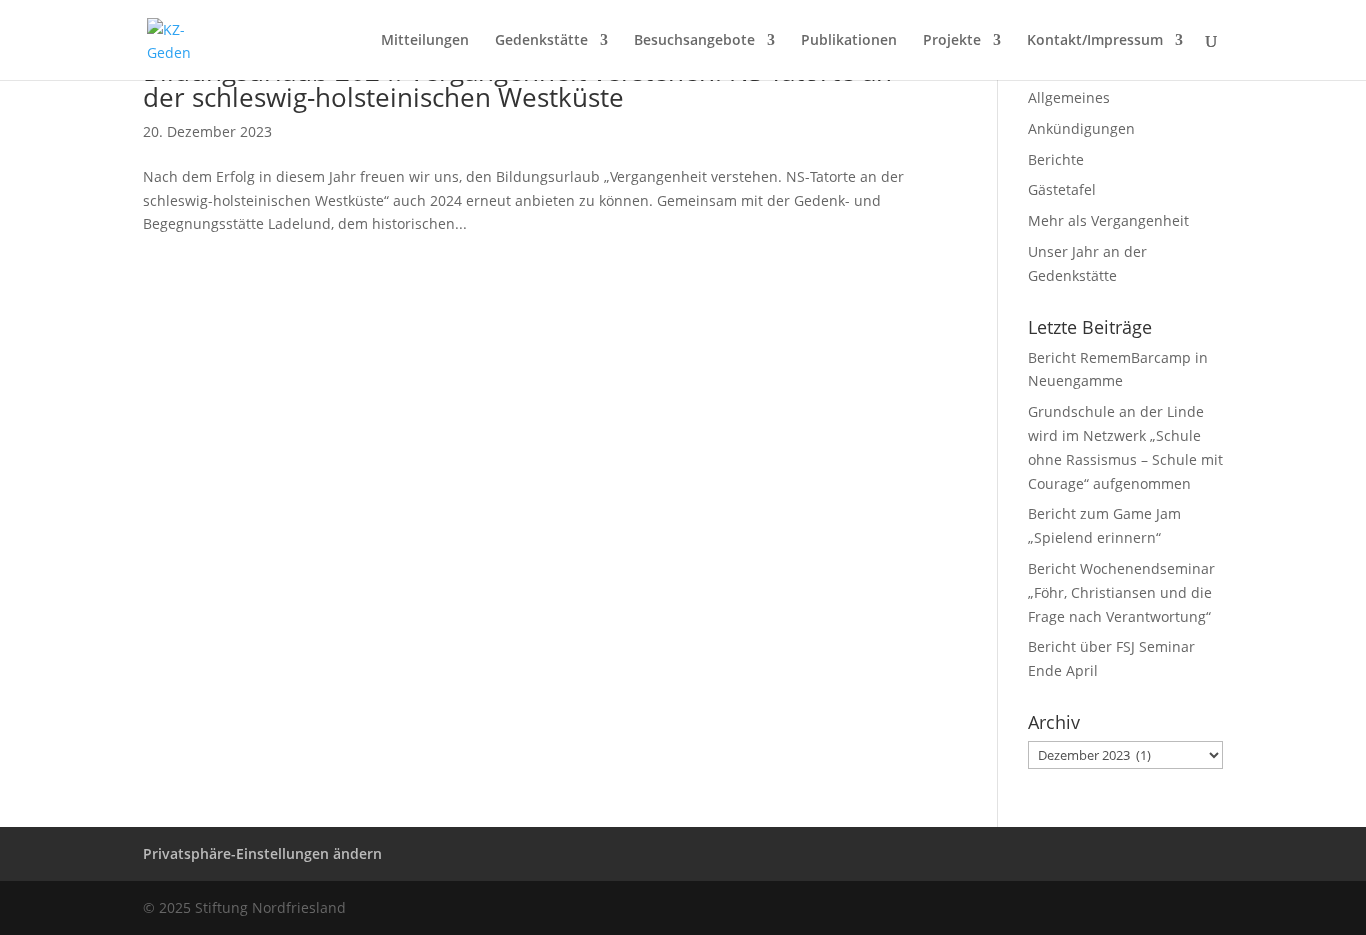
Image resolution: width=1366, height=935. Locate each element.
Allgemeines (1069, 97)
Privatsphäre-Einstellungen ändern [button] (262, 853)
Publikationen (849, 41)
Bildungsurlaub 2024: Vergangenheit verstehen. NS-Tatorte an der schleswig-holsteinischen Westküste (517, 84)
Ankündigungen (1081, 128)
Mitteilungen (425, 41)
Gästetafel (1062, 189)
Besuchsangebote (694, 41)
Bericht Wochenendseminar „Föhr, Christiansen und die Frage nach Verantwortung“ (1121, 592)
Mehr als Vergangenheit (1108, 220)
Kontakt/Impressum (1095, 41)
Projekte (952, 41)
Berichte (1056, 159)
